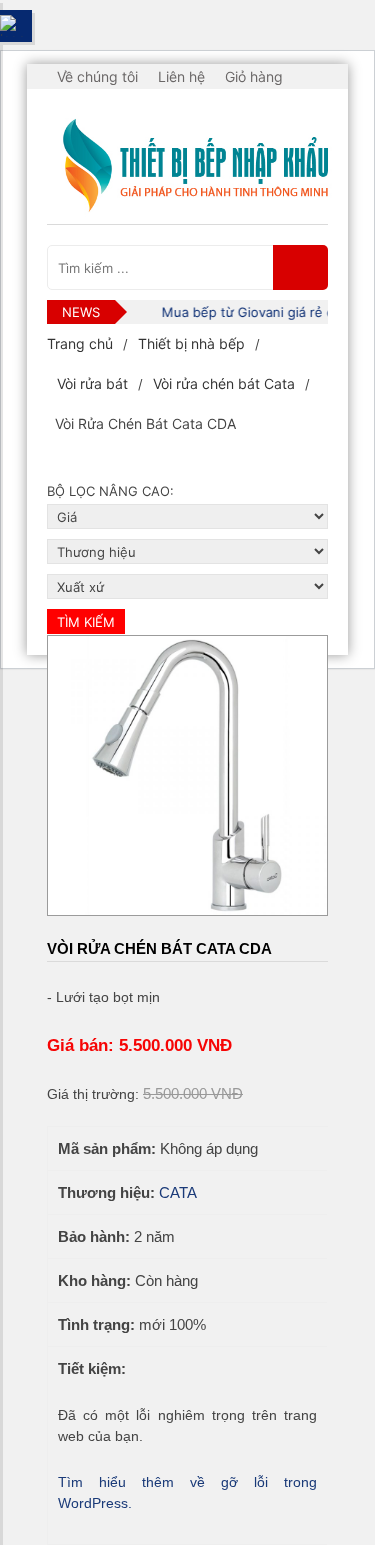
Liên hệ (181, 76)
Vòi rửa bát (92, 383)
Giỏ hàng (254, 76)
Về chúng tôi (97, 76)
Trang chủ (80, 343)
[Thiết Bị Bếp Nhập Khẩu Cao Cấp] (187, 166)
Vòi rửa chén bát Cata (224, 383)
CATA (178, 1192)
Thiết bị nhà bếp (191, 343)
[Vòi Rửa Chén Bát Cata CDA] (187, 775)
